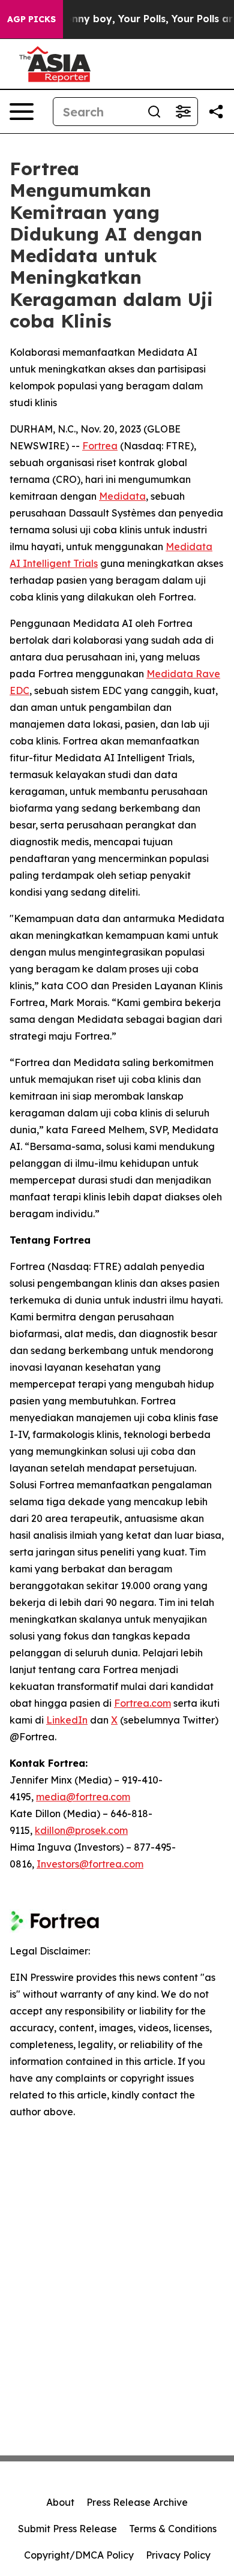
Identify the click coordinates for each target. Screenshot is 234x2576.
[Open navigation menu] (22, 112)
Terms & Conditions (173, 2529)
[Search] (154, 112)
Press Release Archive (137, 2502)
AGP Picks (31, 19)
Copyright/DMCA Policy (79, 2555)
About (60, 2502)
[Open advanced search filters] (183, 112)
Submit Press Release (67, 2529)
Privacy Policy (178, 2555)
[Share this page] (216, 112)
